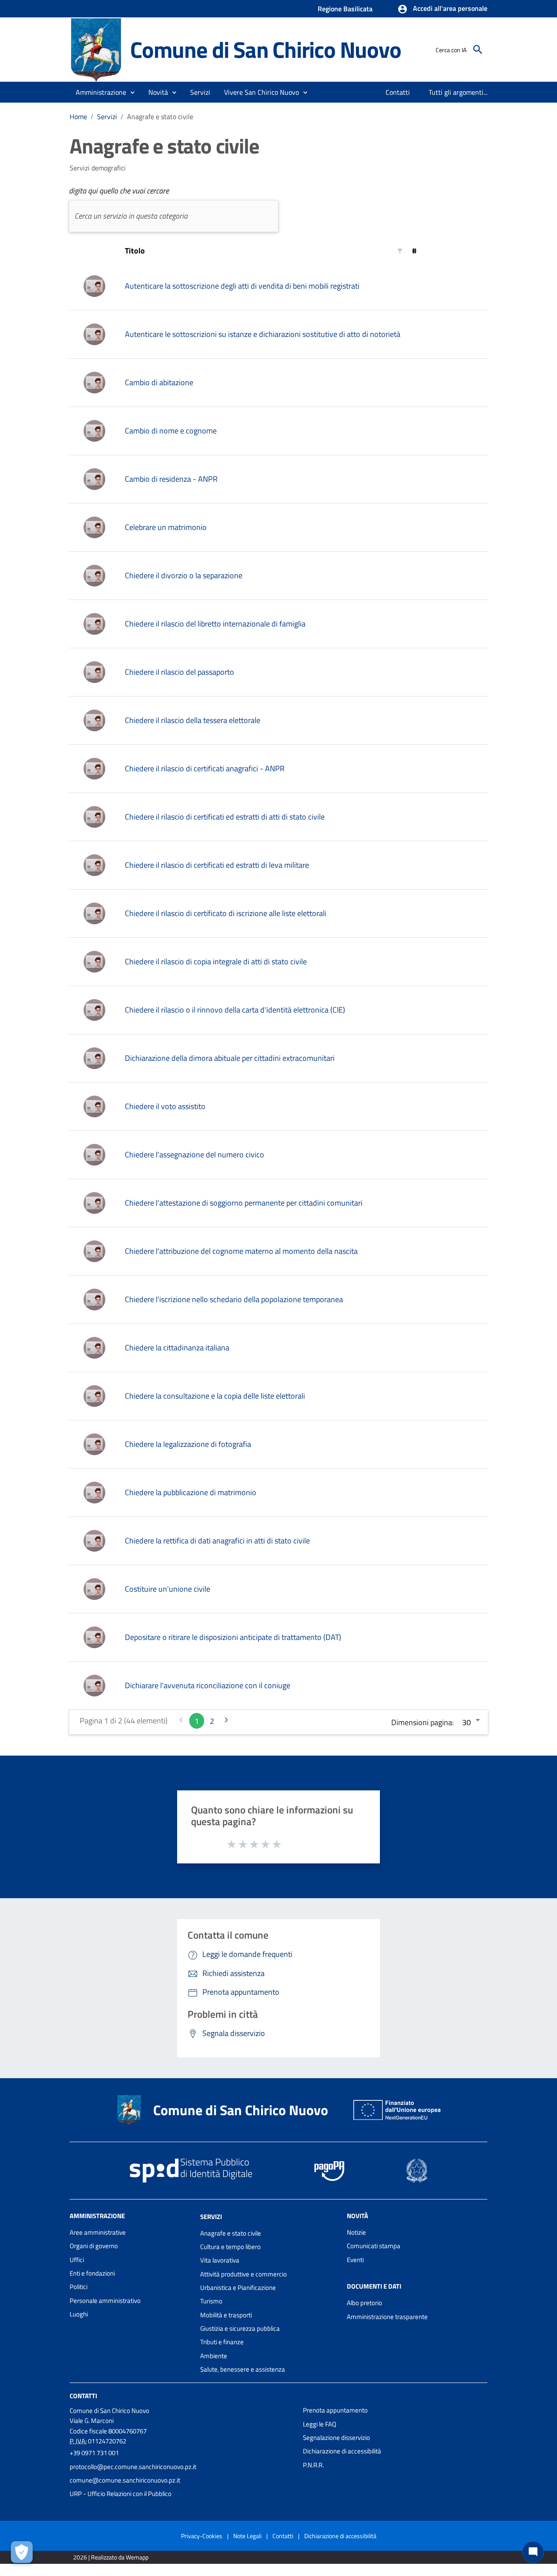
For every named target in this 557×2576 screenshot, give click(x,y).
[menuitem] (398, 92)
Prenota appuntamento (335, 2410)
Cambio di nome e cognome (171, 431)
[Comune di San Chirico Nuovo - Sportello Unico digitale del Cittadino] (96, 49)
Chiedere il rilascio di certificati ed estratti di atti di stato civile (225, 817)
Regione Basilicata (345, 9)
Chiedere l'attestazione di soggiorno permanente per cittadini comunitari (244, 1203)
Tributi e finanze (222, 2342)
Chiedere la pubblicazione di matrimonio (191, 1492)
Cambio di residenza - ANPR (171, 479)
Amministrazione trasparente (387, 2317)
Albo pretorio (364, 2303)
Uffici (77, 2260)
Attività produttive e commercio (243, 2274)
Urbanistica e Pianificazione (238, 2288)
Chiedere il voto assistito (165, 1106)
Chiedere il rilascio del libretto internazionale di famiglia (215, 624)
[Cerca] (478, 50)
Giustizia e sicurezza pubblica (240, 2328)
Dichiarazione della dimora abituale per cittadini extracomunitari (230, 1058)
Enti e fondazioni (92, 2273)
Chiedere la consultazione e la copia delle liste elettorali (215, 1396)
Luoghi (79, 2314)
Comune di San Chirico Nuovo (266, 49)
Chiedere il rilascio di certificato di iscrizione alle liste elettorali (226, 913)
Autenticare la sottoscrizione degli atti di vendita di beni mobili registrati (242, 286)
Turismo (211, 2301)
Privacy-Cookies (202, 2536)
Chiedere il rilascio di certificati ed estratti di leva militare (217, 865)
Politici (79, 2287)
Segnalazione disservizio (336, 2438)
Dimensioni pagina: (423, 1722)
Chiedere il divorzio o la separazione (184, 575)
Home (78, 117)
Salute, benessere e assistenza (243, 2369)
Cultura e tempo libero (230, 2247)
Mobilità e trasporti (226, 2315)
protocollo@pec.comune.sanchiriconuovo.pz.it (133, 2467)
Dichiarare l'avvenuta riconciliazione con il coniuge (208, 1685)
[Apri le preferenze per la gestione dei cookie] (22, 2552)
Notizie (356, 2232)
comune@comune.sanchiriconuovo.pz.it (125, 2480)
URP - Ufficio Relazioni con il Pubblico (121, 2494)
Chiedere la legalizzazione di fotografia (188, 1444)
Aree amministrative (98, 2232)
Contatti (83, 2396)
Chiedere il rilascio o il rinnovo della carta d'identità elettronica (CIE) (235, 1010)
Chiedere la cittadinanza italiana (177, 1348)
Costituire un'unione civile (168, 1589)
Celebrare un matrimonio (166, 527)
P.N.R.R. (313, 2465)
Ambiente (214, 2356)
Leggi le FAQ (320, 2424)
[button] (442, 9)
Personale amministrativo (105, 2301)
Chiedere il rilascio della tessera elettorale (193, 720)
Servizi (107, 117)
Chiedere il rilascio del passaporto (180, 672)
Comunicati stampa (374, 2246)
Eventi (355, 2260)
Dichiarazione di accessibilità (342, 2451)
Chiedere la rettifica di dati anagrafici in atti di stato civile (217, 1541)
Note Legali (247, 2536)
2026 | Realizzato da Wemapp (111, 2557)
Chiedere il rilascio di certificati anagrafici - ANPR (205, 768)
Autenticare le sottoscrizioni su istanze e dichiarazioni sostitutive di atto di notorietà (263, 334)
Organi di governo (94, 2246)
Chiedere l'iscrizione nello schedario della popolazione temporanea (234, 1299)
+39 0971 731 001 (94, 2453)
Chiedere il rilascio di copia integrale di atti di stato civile (216, 961)
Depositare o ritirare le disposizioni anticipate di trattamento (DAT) (233, 1637)
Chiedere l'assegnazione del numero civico (195, 1155)
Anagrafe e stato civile (231, 2233)
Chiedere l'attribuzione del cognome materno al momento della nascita (241, 1251)
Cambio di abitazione (159, 382)
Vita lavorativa (220, 2260)
